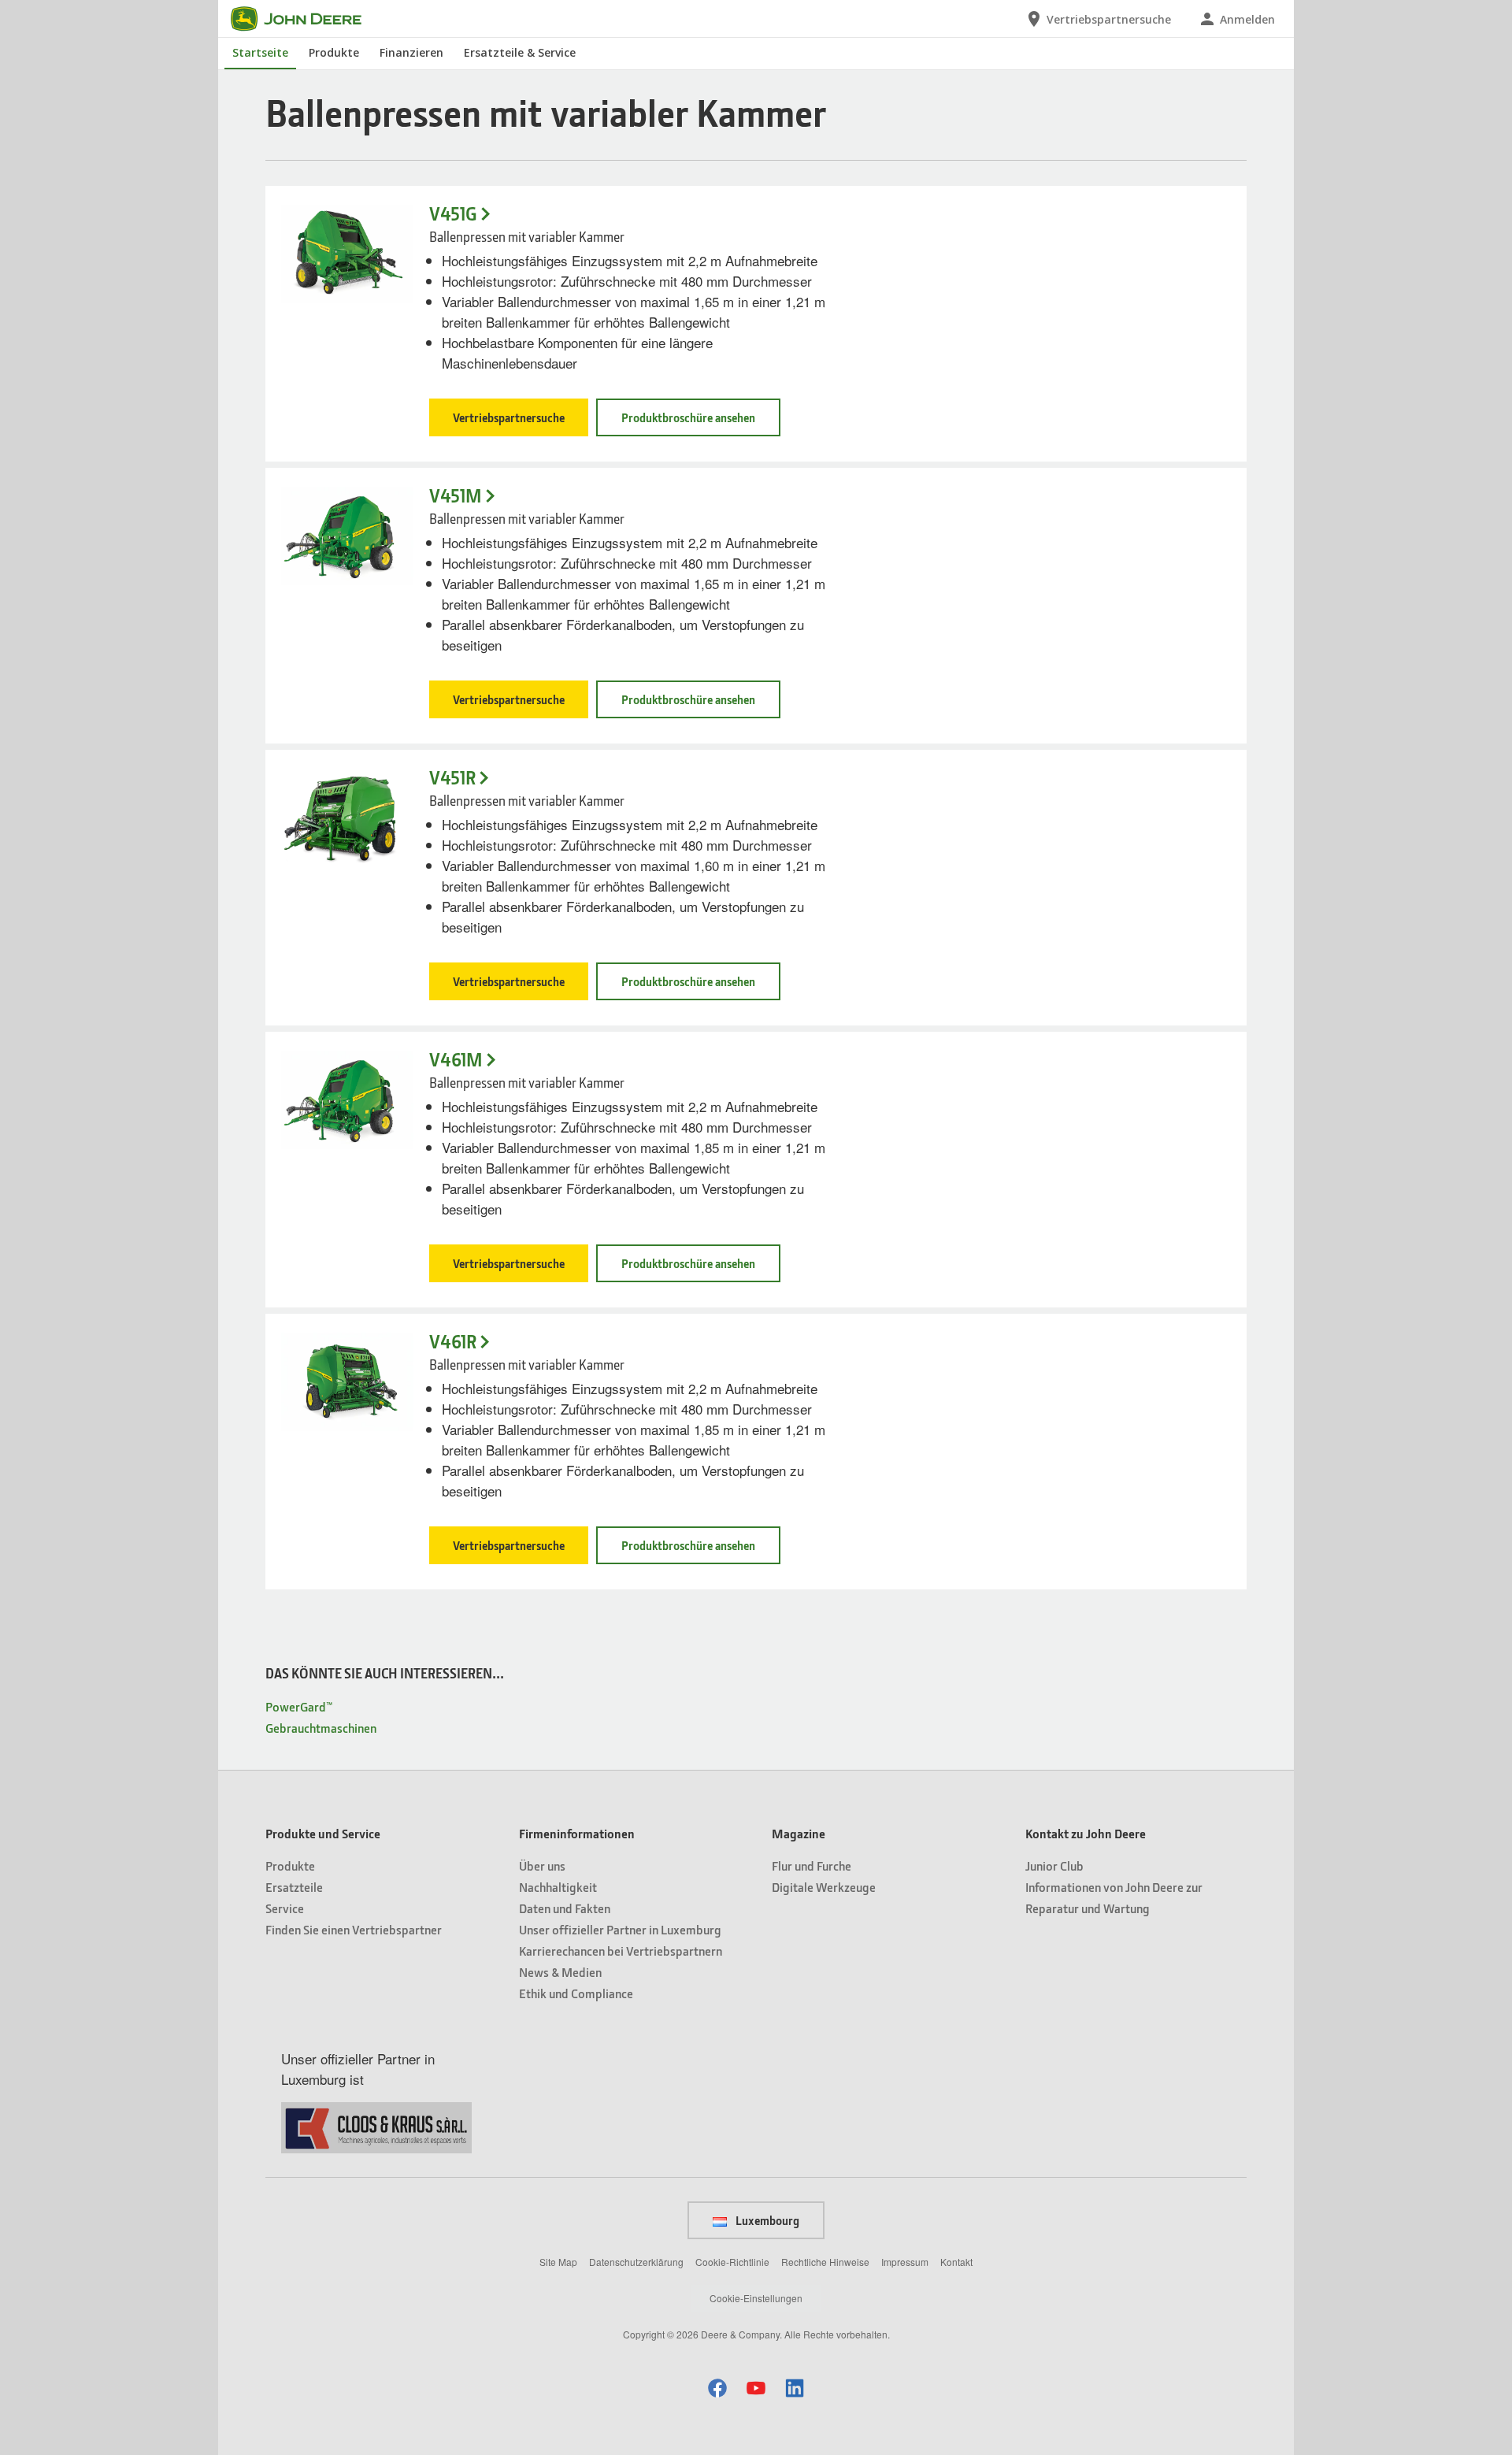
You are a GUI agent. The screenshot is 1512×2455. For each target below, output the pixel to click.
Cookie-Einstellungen (756, 2298)
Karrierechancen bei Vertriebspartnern (621, 1951)
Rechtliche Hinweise (825, 2262)
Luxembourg (766, 2220)
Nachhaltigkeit (558, 1887)
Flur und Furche (812, 1865)
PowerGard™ (299, 1706)
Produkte (334, 52)
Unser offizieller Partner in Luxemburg (620, 1929)
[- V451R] (347, 818)
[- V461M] (347, 1100)
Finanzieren (411, 52)
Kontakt (956, 2262)
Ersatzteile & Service (520, 52)
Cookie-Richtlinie (732, 2262)
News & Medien (560, 1972)
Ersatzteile (294, 1887)
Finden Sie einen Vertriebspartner (354, 1929)
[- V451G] (347, 254)
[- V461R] (347, 1382)
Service (285, 1908)
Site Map (558, 2262)
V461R (453, 1342)
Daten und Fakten (565, 1908)
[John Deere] (306, 19)
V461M (456, 1060)
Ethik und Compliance (576, 1993)
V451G (453, 214)
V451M (456, 496)
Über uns (542, 1865)
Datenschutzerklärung (636, 2262)
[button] (717, 2388)
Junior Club (1054, 1865)
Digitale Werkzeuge (824, 1887)
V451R (452, 778)
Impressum (905, 2262)
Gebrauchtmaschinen (321, 1728)
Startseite (260, 52)
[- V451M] (347, 536)
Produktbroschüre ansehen (688, 417)
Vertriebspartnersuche (509, 417)
